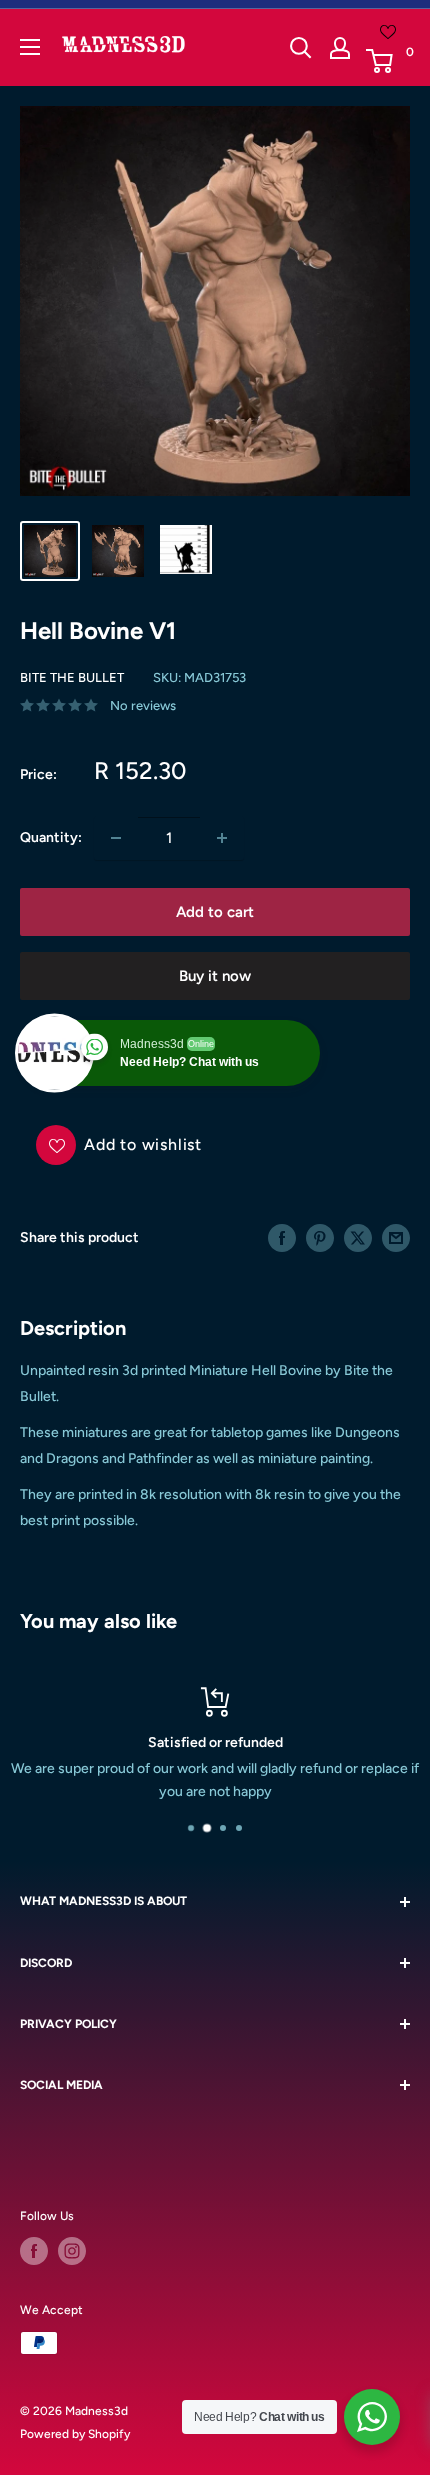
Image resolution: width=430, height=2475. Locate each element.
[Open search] (301, 48)
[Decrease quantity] (116, 838)
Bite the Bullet (72, 677)
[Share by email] (396, 1238)
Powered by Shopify (75, 2434)
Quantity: (51, 837)
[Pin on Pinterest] (320, 1238)
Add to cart (215, 912)
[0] (387, 61)
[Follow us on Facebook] (34, 2251)
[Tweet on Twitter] (358, 1238)
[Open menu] (30, 47)
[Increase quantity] (222, 838)
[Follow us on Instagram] (72, 2251)
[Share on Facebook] (282, 1238)
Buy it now (215, 976)
